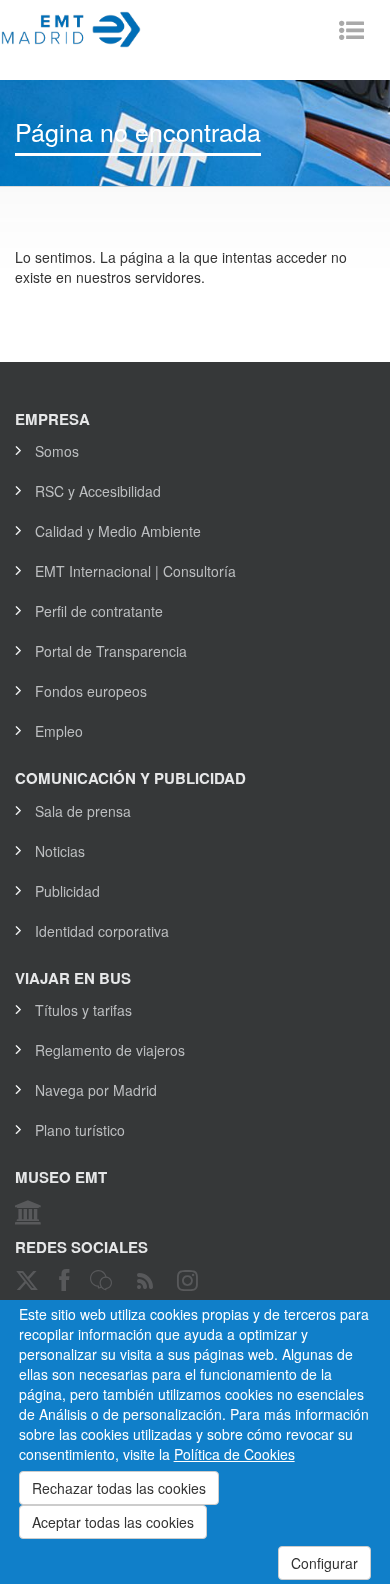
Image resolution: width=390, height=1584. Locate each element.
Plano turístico (80, 1130)
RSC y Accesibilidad (98, 491)
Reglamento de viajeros (110, 1050)
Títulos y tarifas (83, 1010)
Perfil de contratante (99, 611)
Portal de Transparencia (111, 651)
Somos (57, 451)
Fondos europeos (91, 691)
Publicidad (67, 891)
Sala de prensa (83, 811)
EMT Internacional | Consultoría (135, 571)
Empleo (59, 731)
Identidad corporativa (102, 931)
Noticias (60, 851)
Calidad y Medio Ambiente (118, 531)
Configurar (324, 1563)
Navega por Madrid (96, 1090)
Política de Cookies (234, 1454)
